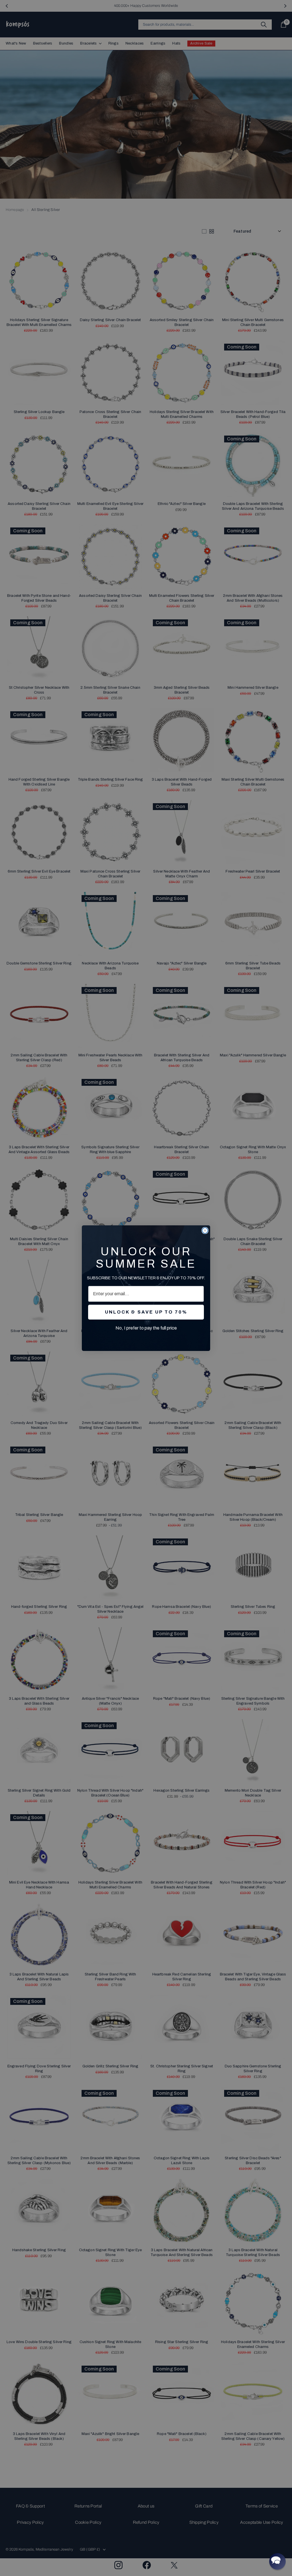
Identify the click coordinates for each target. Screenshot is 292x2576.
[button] (277, 2561)
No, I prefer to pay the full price (146, 1328)
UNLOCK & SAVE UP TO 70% (146, 1312)
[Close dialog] (205, 1230)
